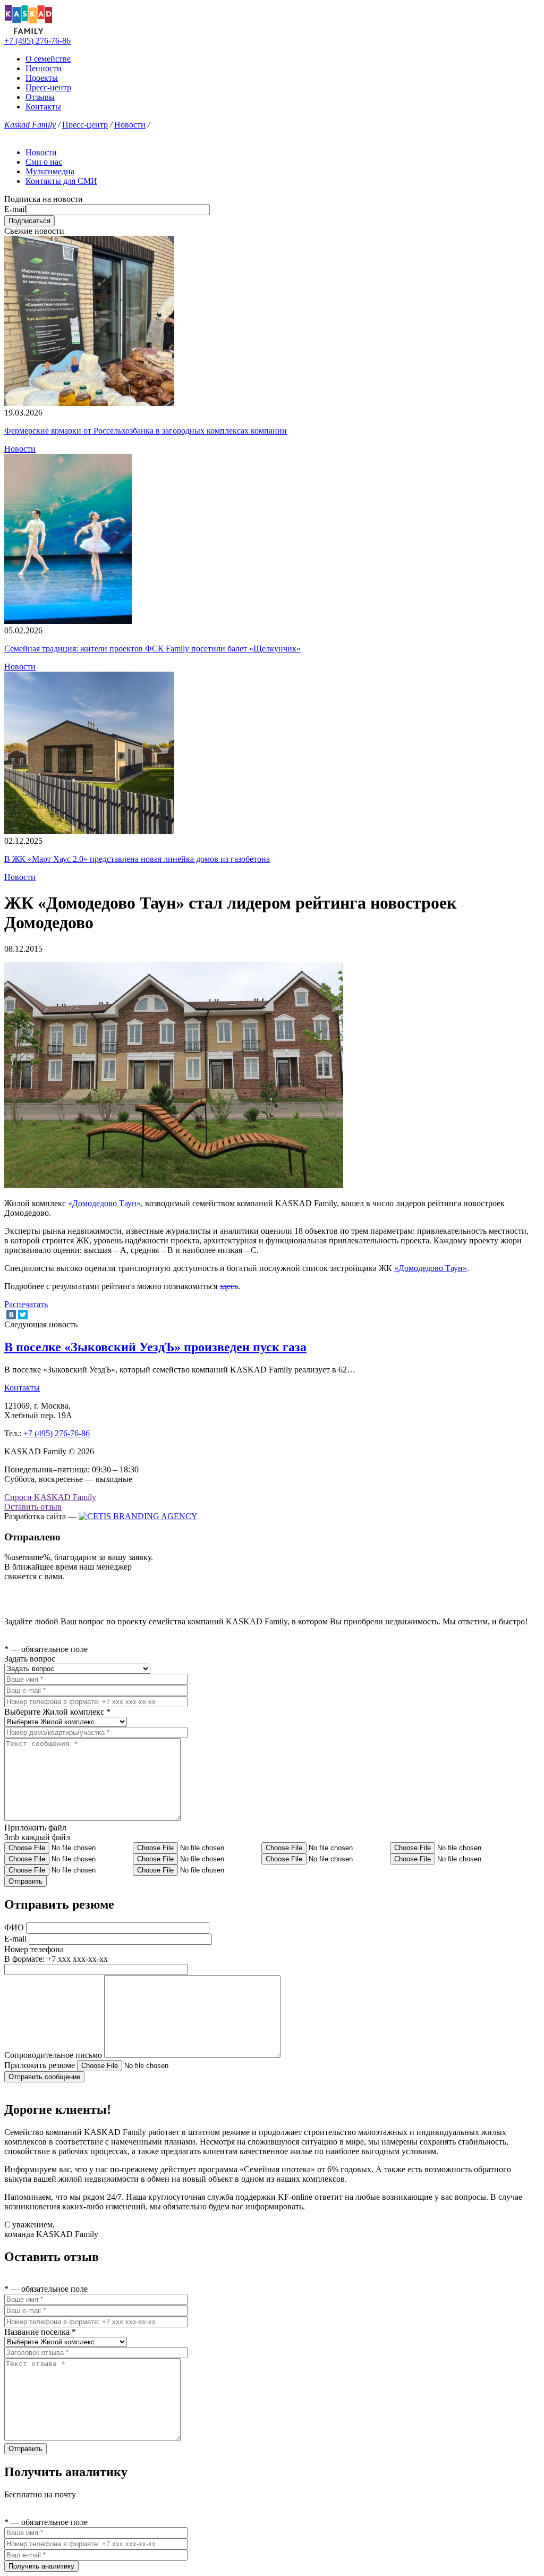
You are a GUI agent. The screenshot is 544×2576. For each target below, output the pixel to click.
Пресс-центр (48, 87)
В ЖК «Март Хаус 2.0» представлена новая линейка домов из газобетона (137, 859)
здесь (229, 1286)
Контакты (43, 107)
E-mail (15, 209)
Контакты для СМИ (61, 181)
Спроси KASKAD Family (50, 1497)
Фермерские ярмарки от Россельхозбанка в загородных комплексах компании (146, 431)
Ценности (44, 68)
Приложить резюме (40, 2065)
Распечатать (26, 1304)
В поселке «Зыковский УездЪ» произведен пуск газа (155, 1347)
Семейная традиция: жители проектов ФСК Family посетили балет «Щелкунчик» (152, 649)
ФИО (14, 1927)
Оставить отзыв (33, 1507)
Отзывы (40, 97)
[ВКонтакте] (11, 1315)
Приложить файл (35, 1828)
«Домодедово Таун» (104, 1203)
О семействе (48, 59)
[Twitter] (23, 1315)
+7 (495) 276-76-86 (37, 41)
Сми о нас (44, 162)
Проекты (42, 78)
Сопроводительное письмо (53, 2055)
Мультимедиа (50, 171)
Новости (130, 125)
